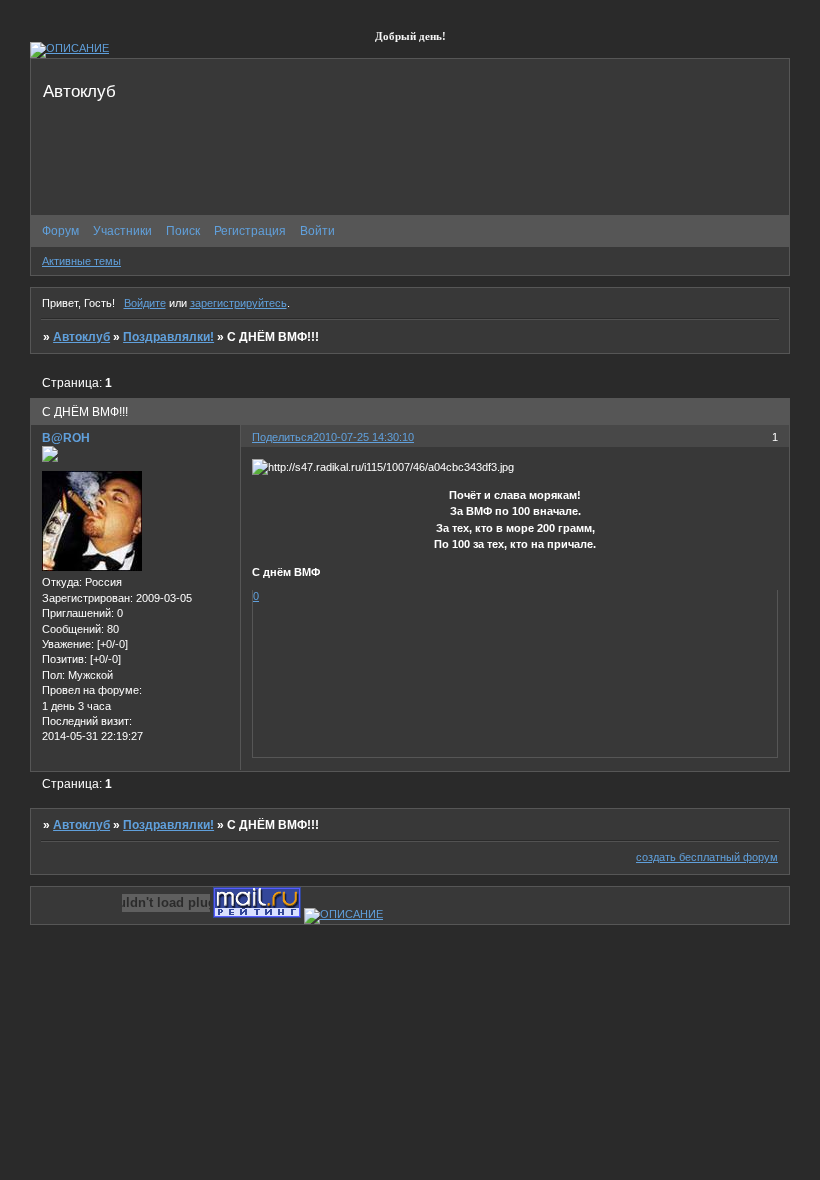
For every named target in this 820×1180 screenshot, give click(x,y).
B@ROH (66, 438)
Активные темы (81, 261)
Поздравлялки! (168, 337)
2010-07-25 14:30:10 (363, 437)
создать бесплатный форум (707, 857)
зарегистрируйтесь (238, 303)
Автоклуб (81, 337)
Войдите (145, 303)
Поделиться (282, 437)
